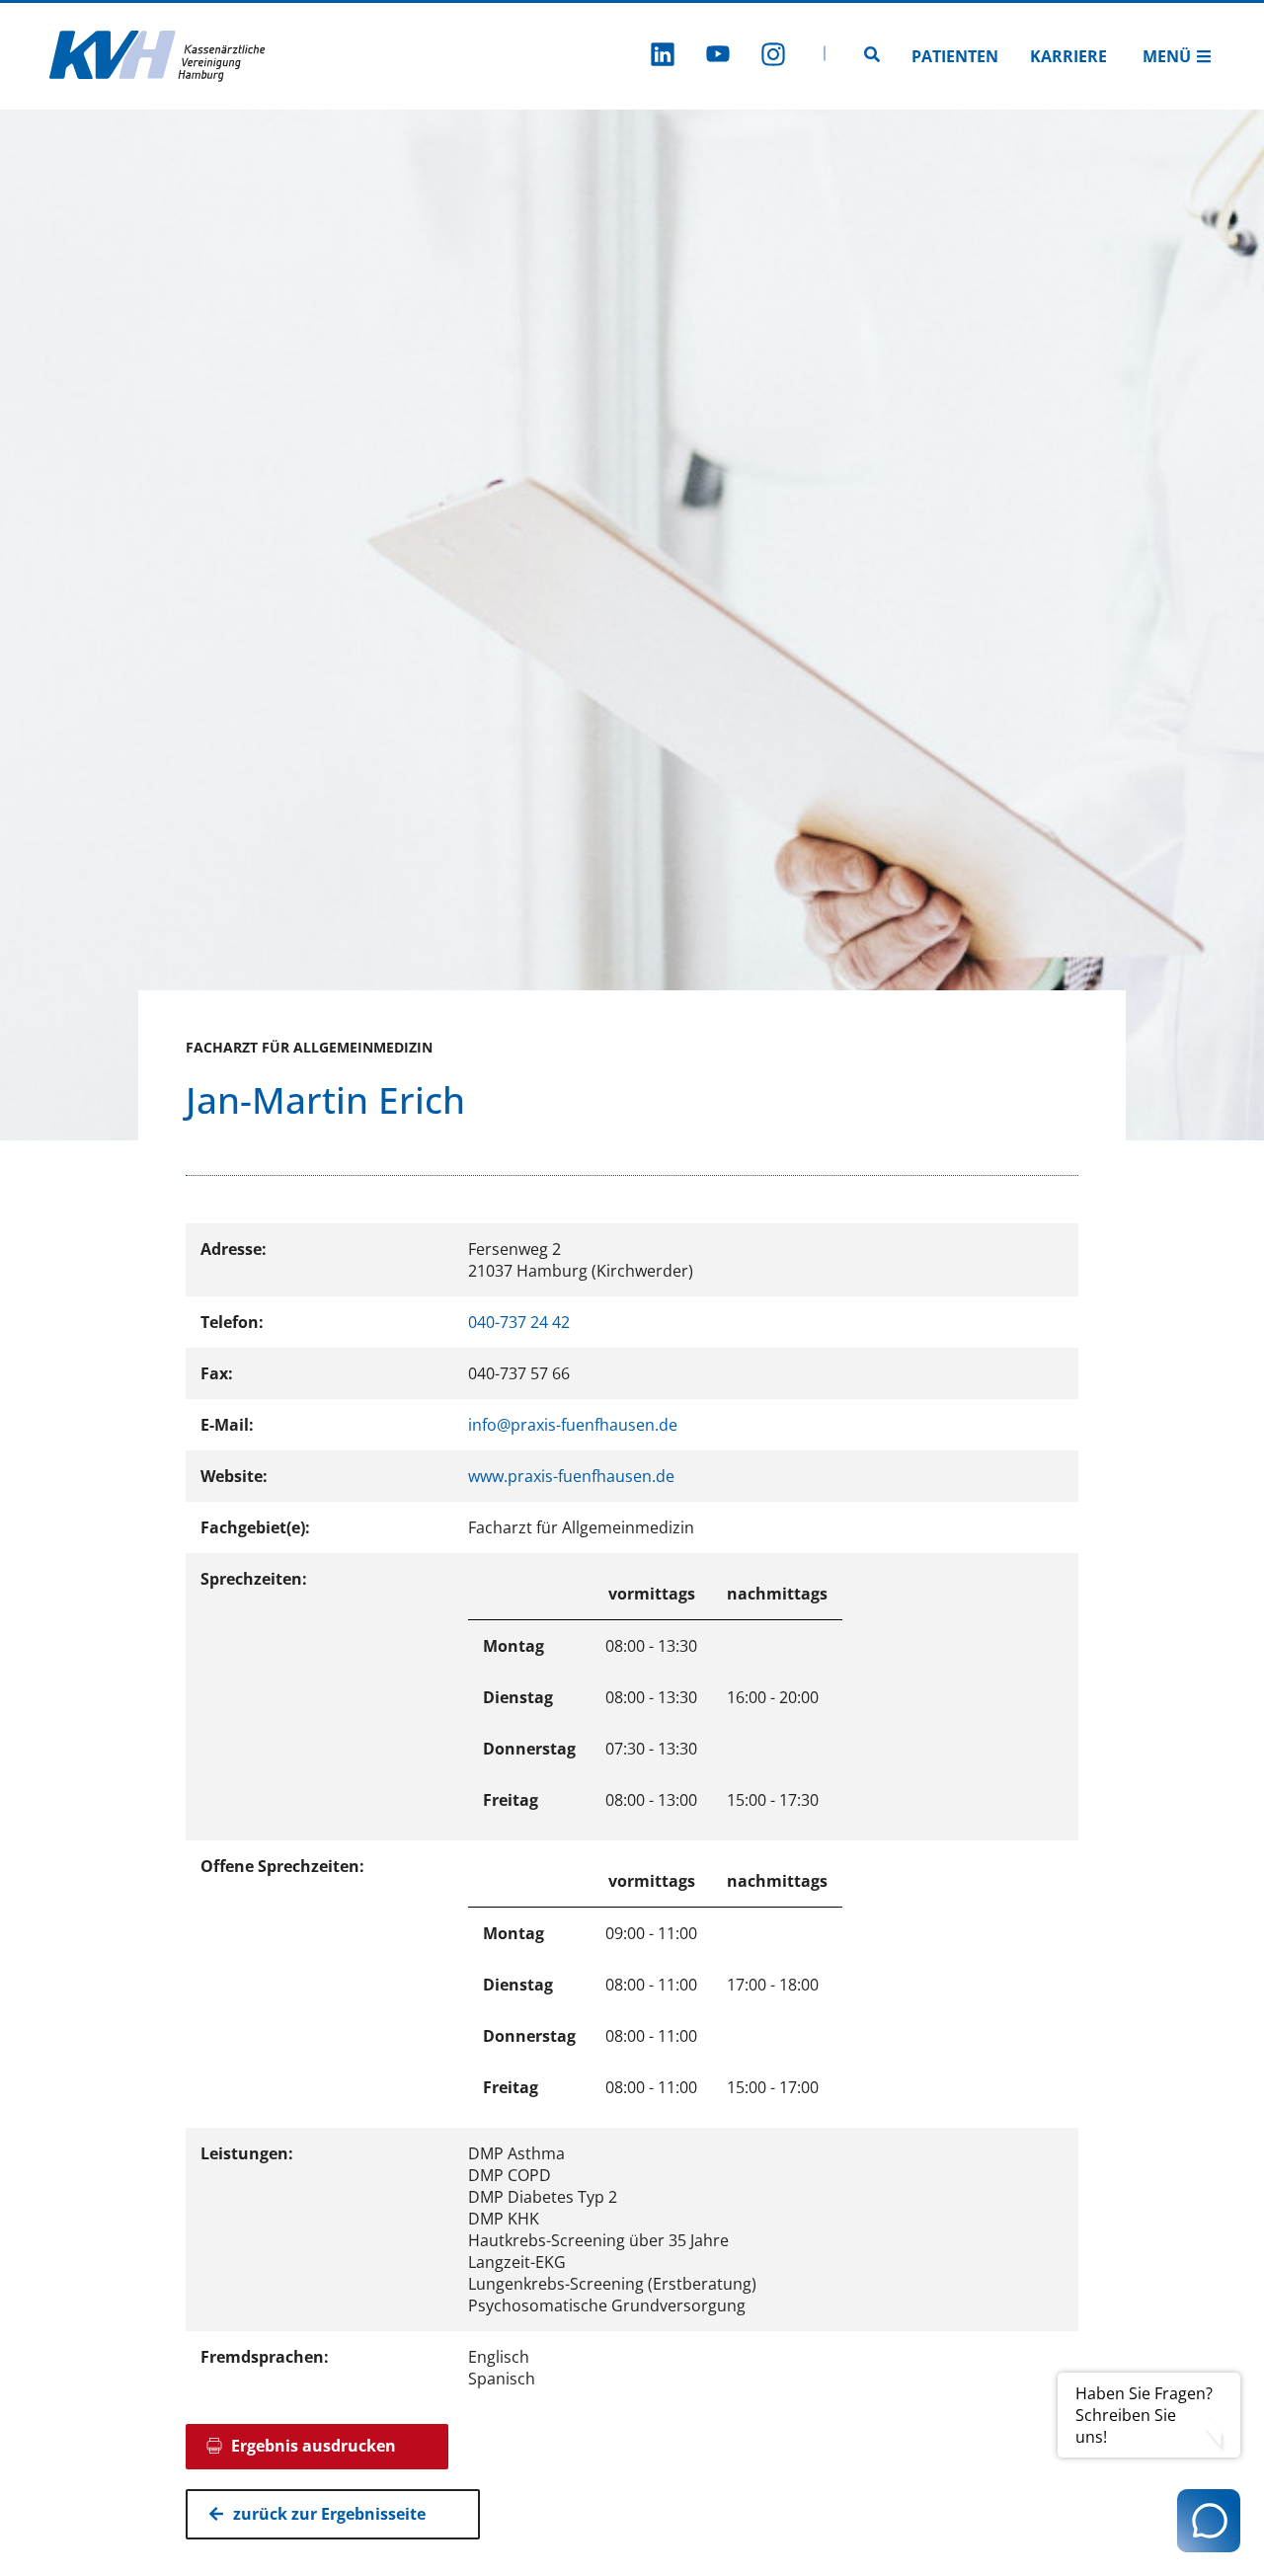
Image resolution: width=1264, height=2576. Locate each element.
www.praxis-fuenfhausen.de (571, 1476)
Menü (1167, 56)
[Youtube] (718, 57)
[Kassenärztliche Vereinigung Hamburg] (158, 56)
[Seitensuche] (872, 56)
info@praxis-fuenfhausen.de (573, 1425)
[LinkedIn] (663, 57)
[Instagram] (773, 57)
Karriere (1068, 56)
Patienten (955, 56)
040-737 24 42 (519, 1322)
